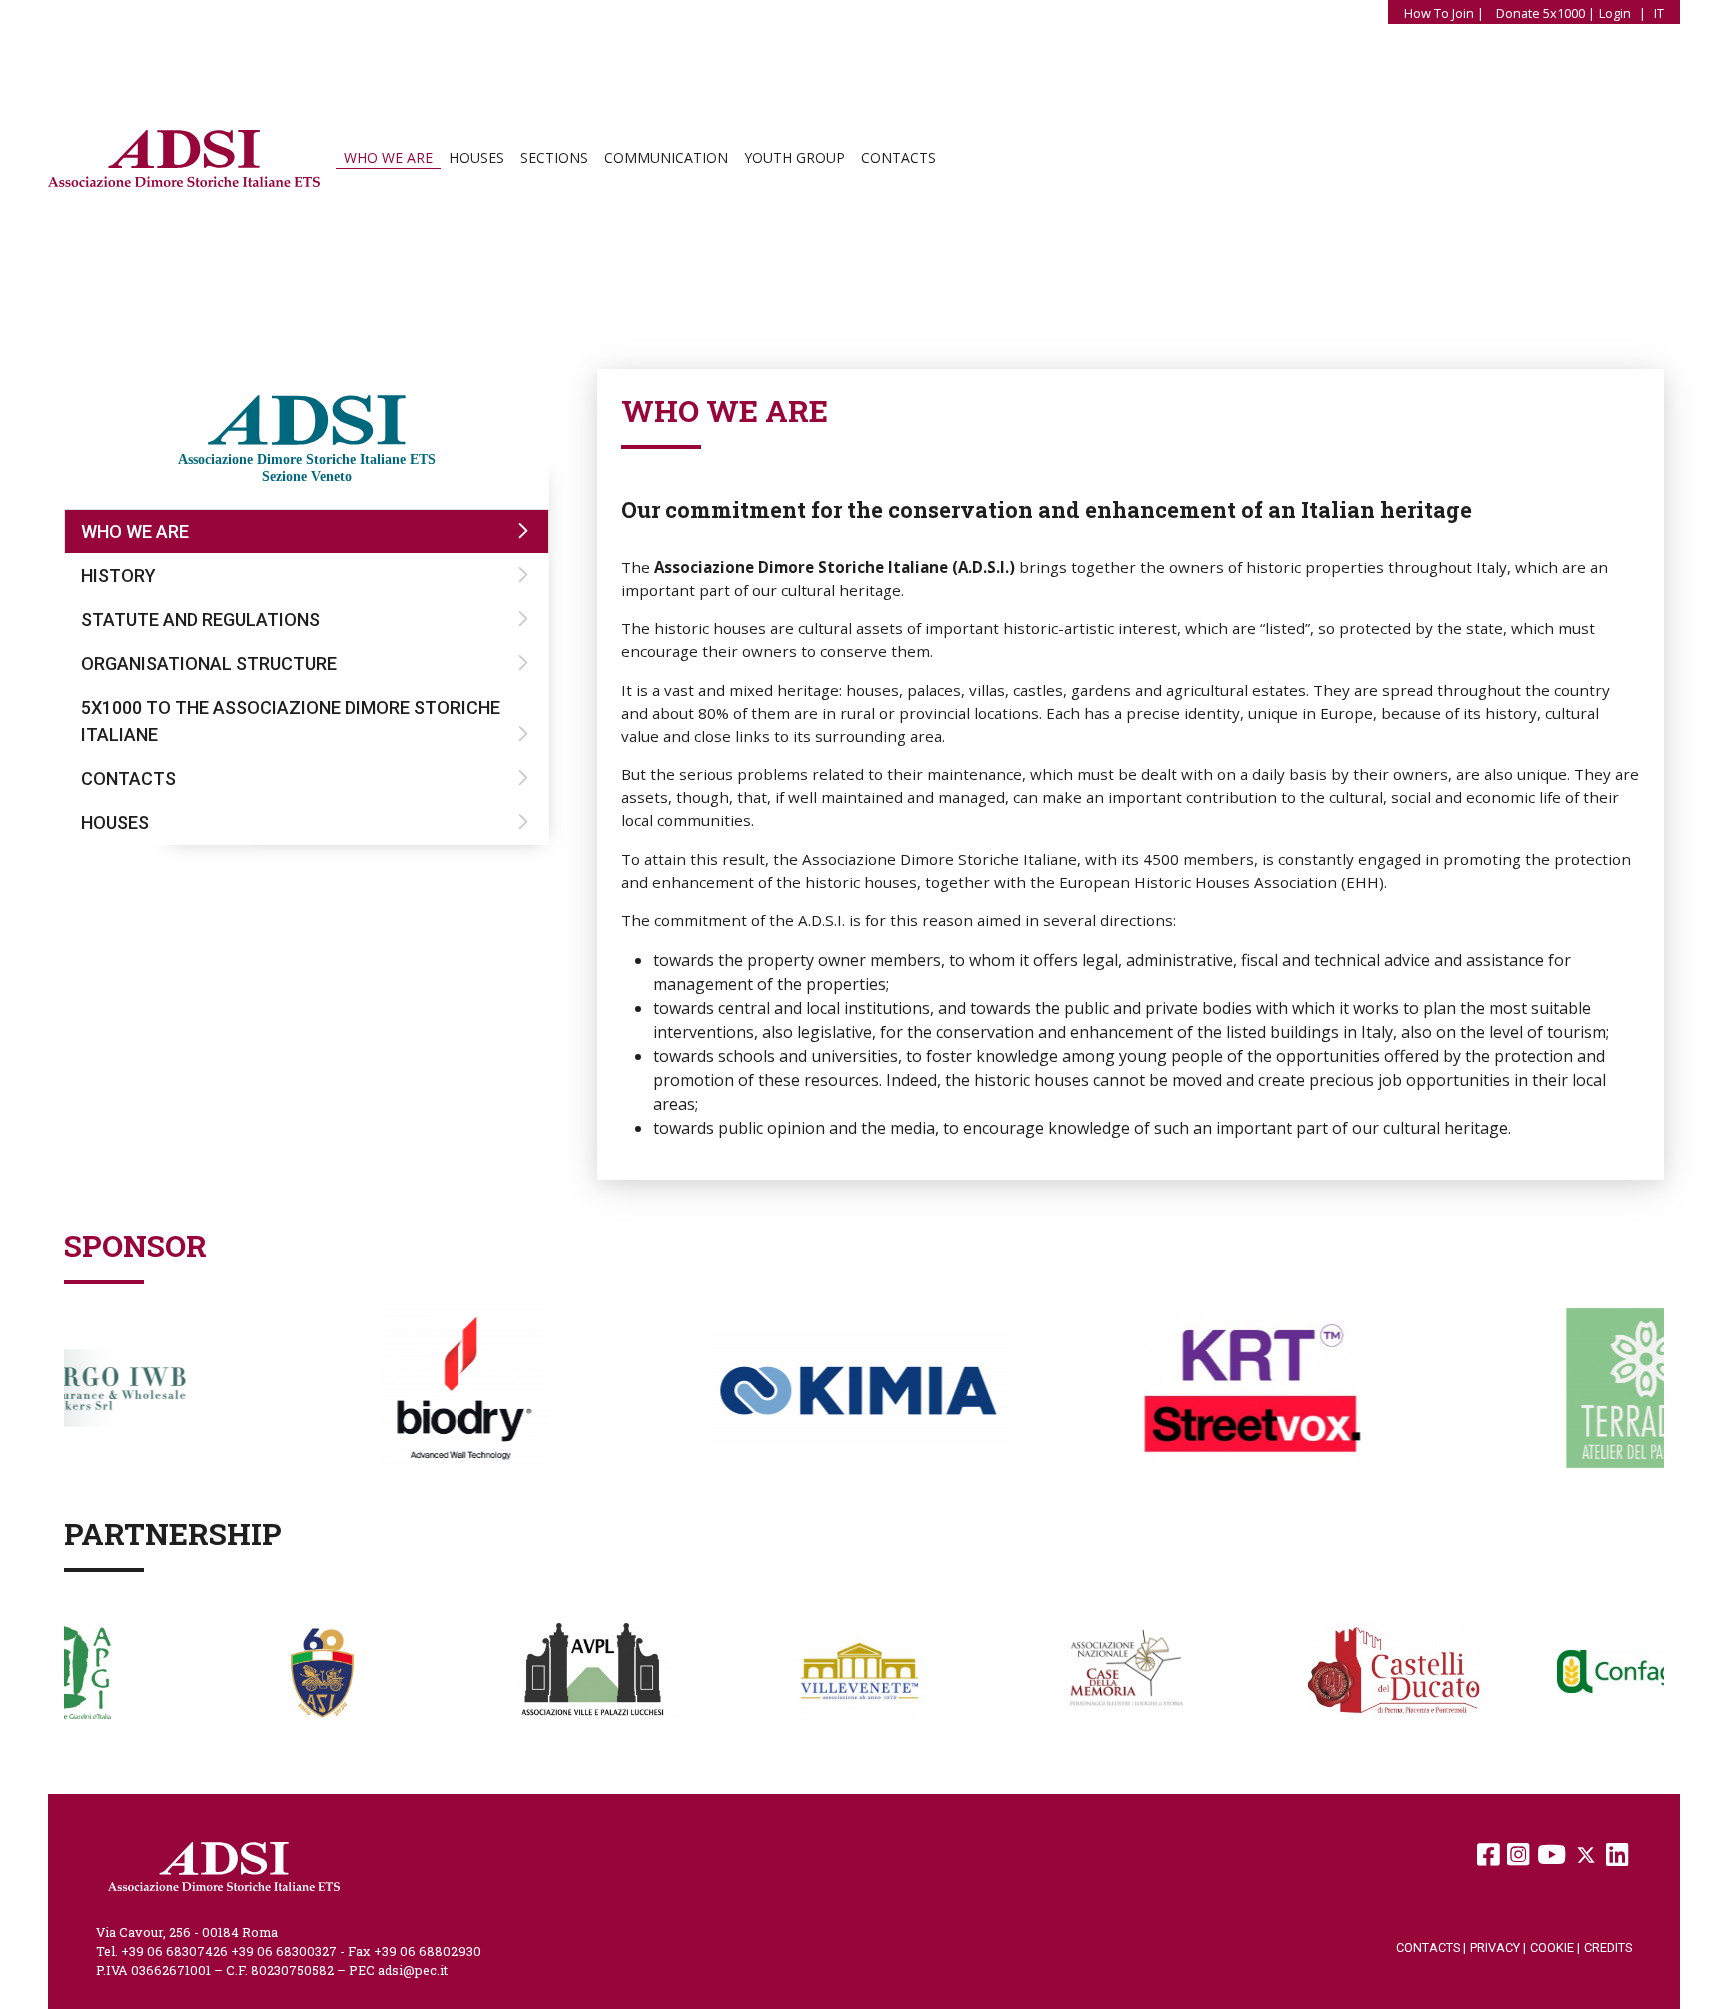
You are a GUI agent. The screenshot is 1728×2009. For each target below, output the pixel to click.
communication (666, 158)
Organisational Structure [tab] (209, 663)
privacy (1498, 1947)
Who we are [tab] (135, 531)
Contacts (898, 158)
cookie (1555, 1947)
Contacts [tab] (128, 778)
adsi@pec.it (413, 1970)
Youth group (794, 158)
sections (554, 158)
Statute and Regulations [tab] (200, 619)
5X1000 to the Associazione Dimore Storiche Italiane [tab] (290, 721)
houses (476, 158)
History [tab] (118, 575)
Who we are (388, 158)
